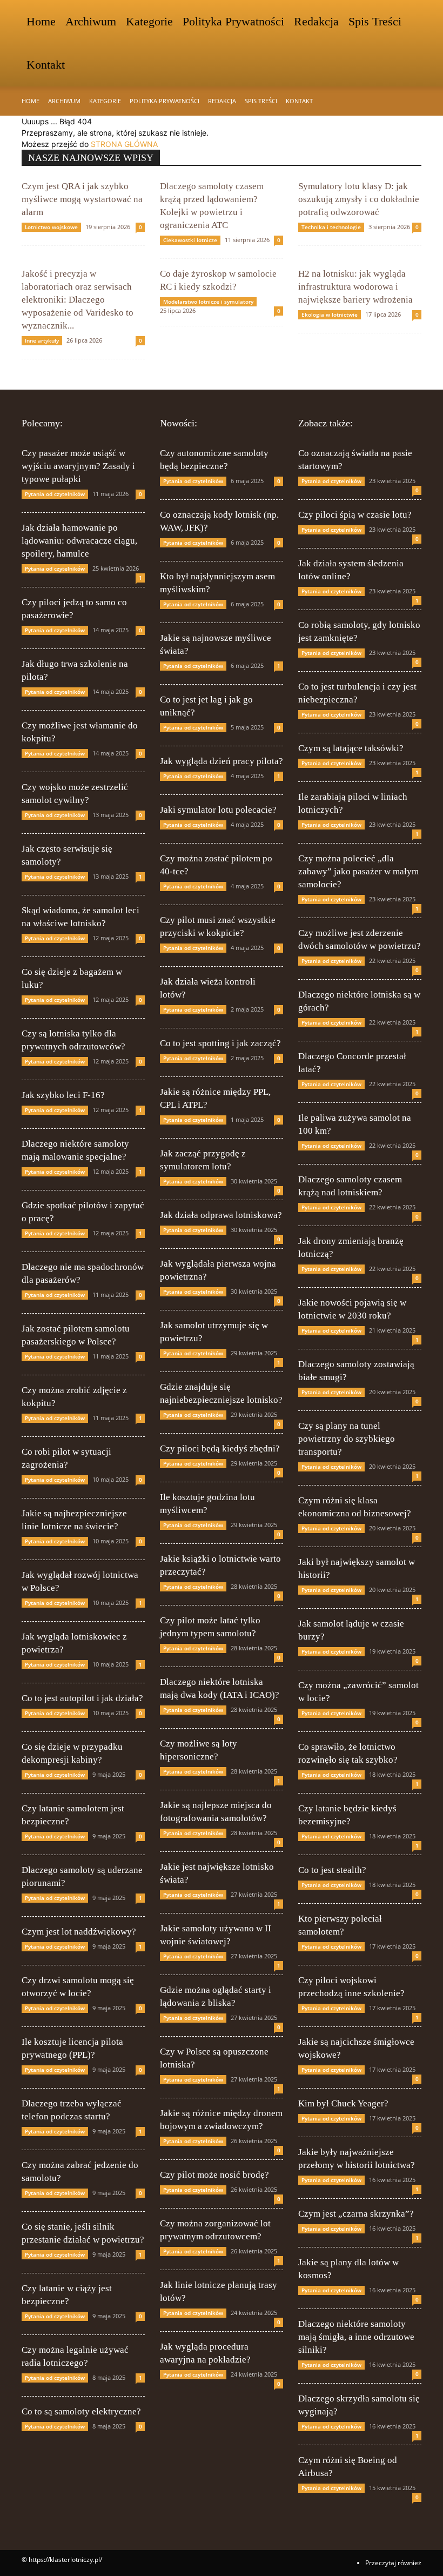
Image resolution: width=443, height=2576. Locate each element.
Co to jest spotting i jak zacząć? (220, 1043)
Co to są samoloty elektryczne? (81, 2411)
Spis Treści (375, 21)
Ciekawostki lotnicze (190, 240)
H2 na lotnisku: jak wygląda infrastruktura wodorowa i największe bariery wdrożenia (355, 287)
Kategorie (149, 21)
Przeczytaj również (393, 2563)
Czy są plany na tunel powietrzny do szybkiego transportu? (347, 1439)
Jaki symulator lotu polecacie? (218, 810)
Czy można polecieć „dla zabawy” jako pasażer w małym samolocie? (358, 871)
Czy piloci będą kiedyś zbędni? (220, 1448)
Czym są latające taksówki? (351, 748)
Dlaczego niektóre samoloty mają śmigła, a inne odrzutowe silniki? (356, 2337)
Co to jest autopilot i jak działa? (82, 1698)
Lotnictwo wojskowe (51, 227)
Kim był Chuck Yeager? (343, 2103)
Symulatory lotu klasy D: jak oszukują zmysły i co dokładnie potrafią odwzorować (359, 199)
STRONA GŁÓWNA (124, 144)
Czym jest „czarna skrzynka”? (356, 2214)
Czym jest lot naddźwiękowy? (79, 1932)
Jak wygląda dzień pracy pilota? (222, 761)
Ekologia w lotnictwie (330, 315)
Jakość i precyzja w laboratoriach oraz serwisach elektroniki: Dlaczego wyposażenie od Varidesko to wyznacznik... (78, 300)
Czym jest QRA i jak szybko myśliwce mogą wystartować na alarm (82, 199)
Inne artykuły (42, 340)
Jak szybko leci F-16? (63, 1095)
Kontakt (46, 65)
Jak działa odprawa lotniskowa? (221, 1215)
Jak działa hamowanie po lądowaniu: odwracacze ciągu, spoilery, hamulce (79, 541)
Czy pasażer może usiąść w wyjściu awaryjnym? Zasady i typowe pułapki (78, 466)
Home (41, 21)
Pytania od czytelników (55, 494)
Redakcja (316, 21)
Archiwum (91, 21)
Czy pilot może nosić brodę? (214, 2175)
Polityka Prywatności (233, 21)
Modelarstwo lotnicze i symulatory (208, 302)
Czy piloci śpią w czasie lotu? (355, 515)
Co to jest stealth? (332, 1870)
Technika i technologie (331, 227)
